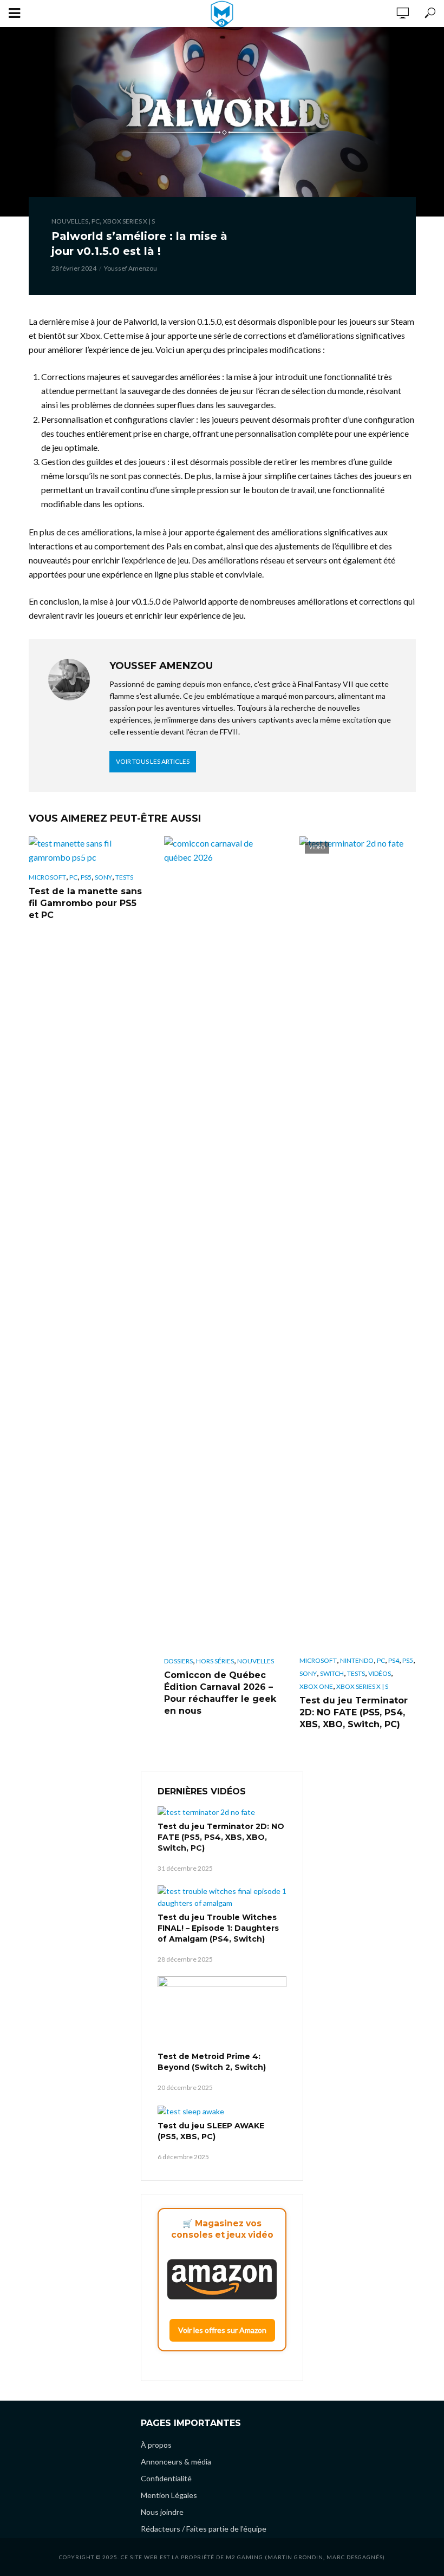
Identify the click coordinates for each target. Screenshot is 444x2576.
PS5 (86, 877)
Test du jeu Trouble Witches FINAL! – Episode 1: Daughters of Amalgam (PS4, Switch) (218, 1928)
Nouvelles (70, 221)
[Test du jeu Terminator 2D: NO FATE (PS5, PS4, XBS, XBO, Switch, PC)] (222, 1811)
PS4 (394, 1660)
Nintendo (357, 1660)
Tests (124, 877)
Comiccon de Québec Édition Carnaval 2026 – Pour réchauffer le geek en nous (220, 1693)
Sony (103, 877)
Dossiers (178, 1661)
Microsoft (47, 877)
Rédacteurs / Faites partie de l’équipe (204, 2529)
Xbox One (316, 1686)
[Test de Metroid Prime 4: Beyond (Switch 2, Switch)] (222, 2013)
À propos (156, 2445)
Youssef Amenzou (130, 268)
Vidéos (380, 1673)
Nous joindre (162, 2512)
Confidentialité (166, 2478)
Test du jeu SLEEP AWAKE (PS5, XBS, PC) (211, 2131)
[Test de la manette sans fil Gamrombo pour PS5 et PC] (87, 850)
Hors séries (215, 1661)
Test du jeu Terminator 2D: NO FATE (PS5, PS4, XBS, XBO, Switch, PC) (354, 1712)
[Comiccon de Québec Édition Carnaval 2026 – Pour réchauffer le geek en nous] (222, 1242)
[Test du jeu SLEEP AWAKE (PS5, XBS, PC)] (222, 2111)
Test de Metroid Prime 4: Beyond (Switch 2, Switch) (212, 2062)
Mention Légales (169, 2495)
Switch (332, 1673)
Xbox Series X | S (129, 221)
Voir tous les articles (153, 761)
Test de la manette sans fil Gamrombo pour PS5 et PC (85, 903)
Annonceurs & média (176, 2462)
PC (96, 221)
